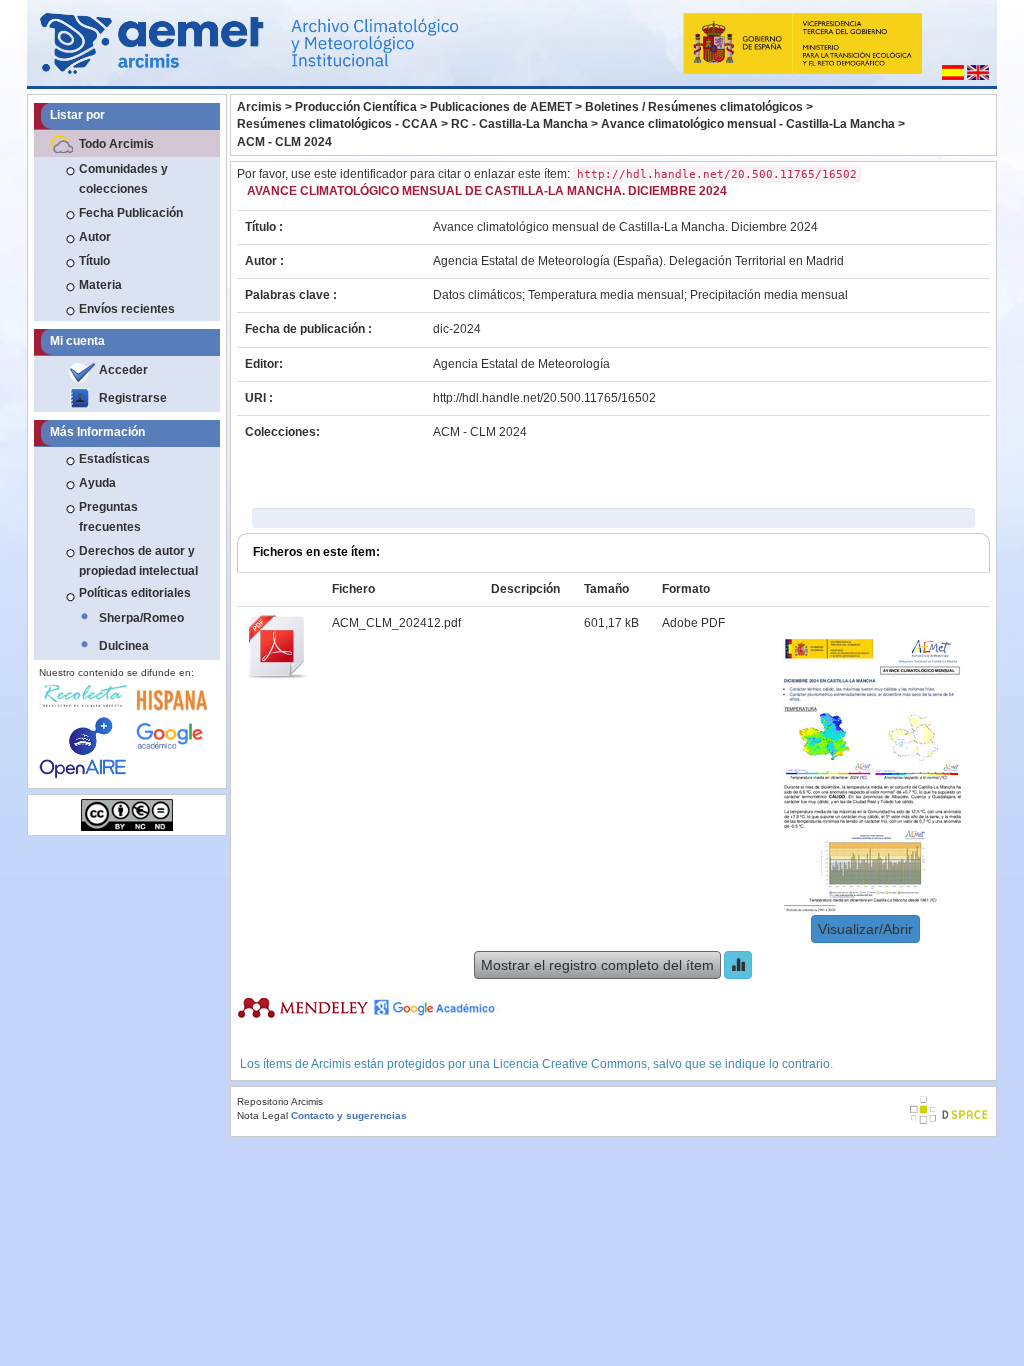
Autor (95, 237)
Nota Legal (262, 1115)
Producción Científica (356, 107)
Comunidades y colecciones (123, 179)
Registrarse (133, 398)
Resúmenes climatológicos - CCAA (337, 124)
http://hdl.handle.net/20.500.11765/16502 (544, 398)
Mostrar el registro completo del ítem (597, 965)
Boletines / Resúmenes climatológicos (694, 107)
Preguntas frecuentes (110, 517)
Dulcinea (124, 646)
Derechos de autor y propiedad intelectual (138, 561)
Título (94, 261)
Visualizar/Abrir (865, 929)
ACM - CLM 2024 (284, 142)
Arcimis (259, 107)
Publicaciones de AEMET (501, 107)
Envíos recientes (127, 309)
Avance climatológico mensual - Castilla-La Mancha (748, 124)
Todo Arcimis (116, 144)
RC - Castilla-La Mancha (519, 124)
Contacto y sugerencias (349, 1115)
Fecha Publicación (131, 213)
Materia (100, 285)
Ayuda (97, 483)
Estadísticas (114, 459)
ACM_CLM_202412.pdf (396, 623)
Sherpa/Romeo (141, 618)
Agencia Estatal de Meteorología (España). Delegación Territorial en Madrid (638, 261)
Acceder (123, 370)
